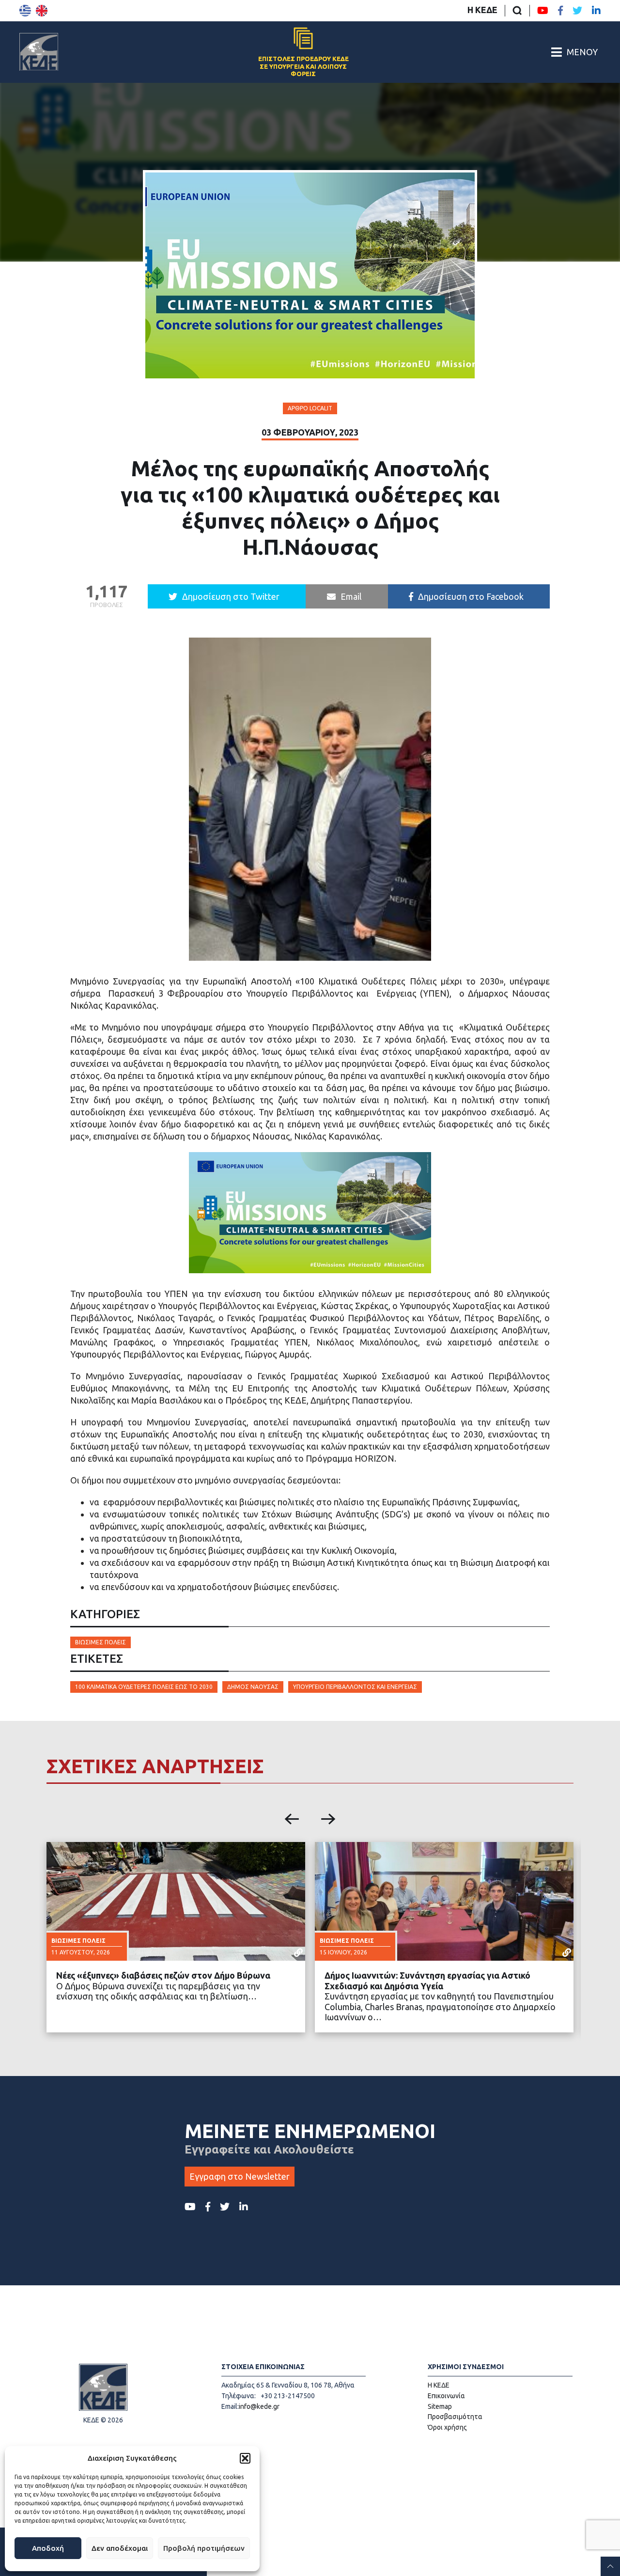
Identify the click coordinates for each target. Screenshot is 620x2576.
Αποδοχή (48, 2548)
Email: (230, 2406)
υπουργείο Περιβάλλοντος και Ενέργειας (355, 1687)
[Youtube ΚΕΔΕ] (543, 11)
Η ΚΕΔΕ (482, 10)
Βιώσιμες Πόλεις (101, 1642)
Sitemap (440, 2406)
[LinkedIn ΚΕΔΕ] (596, 11)
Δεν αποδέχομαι (120, 2548)
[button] (245, 2458)
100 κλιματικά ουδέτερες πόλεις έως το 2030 (144, 1687)
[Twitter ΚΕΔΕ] (577, 11)
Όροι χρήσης (447, 2427)
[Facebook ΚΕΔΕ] (560, 11)
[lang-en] (42, 11)
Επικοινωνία (446, 2396)
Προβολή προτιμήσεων (204, 2548)
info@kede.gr (259, 2406)
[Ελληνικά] (25, 11)
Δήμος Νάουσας (253, 1687)
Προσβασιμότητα (455, 2417)
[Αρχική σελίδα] (39, 52)
